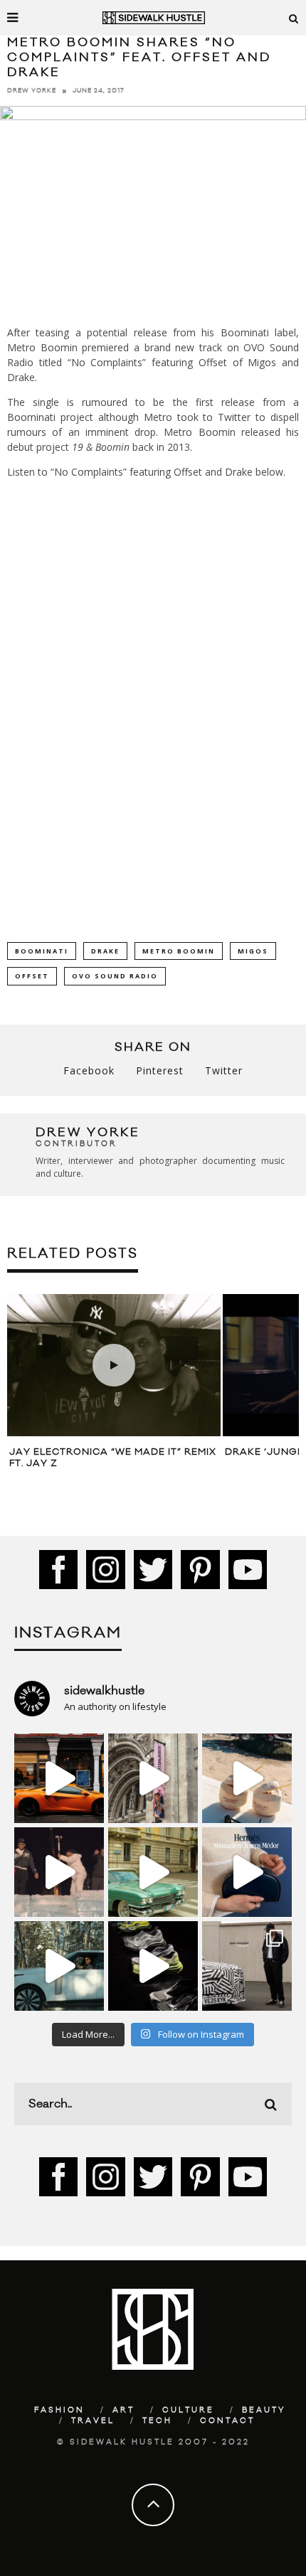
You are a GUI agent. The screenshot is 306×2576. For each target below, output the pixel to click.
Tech (157, 2421)
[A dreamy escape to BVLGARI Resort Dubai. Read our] (247, 1778)
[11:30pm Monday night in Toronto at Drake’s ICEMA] (59, 1872)
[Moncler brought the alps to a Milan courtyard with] (153, 1872)
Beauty (264, 2410)
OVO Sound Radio (115, 976)
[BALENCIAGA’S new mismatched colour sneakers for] (153, 1966)
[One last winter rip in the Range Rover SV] (59, 1966)
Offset (32, 976)
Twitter (224, 1070)
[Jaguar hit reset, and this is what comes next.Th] (247, 1966)
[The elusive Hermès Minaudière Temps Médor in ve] (247, 1872)
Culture (188, 2410)
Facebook (89, 1070)
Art (123, 2410)
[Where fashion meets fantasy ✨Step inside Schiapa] (153, 1778)
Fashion (59, 2410)
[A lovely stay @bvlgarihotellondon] (59, 1778)
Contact (227, 2421)
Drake (105, 951)
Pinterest (160, 1070)
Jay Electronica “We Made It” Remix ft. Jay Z (113, 1458)
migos (253, 951)
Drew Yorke (32, 91)
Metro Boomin (179, 951)
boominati (42, 951)
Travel (93, 2421)
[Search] (294, 18)
